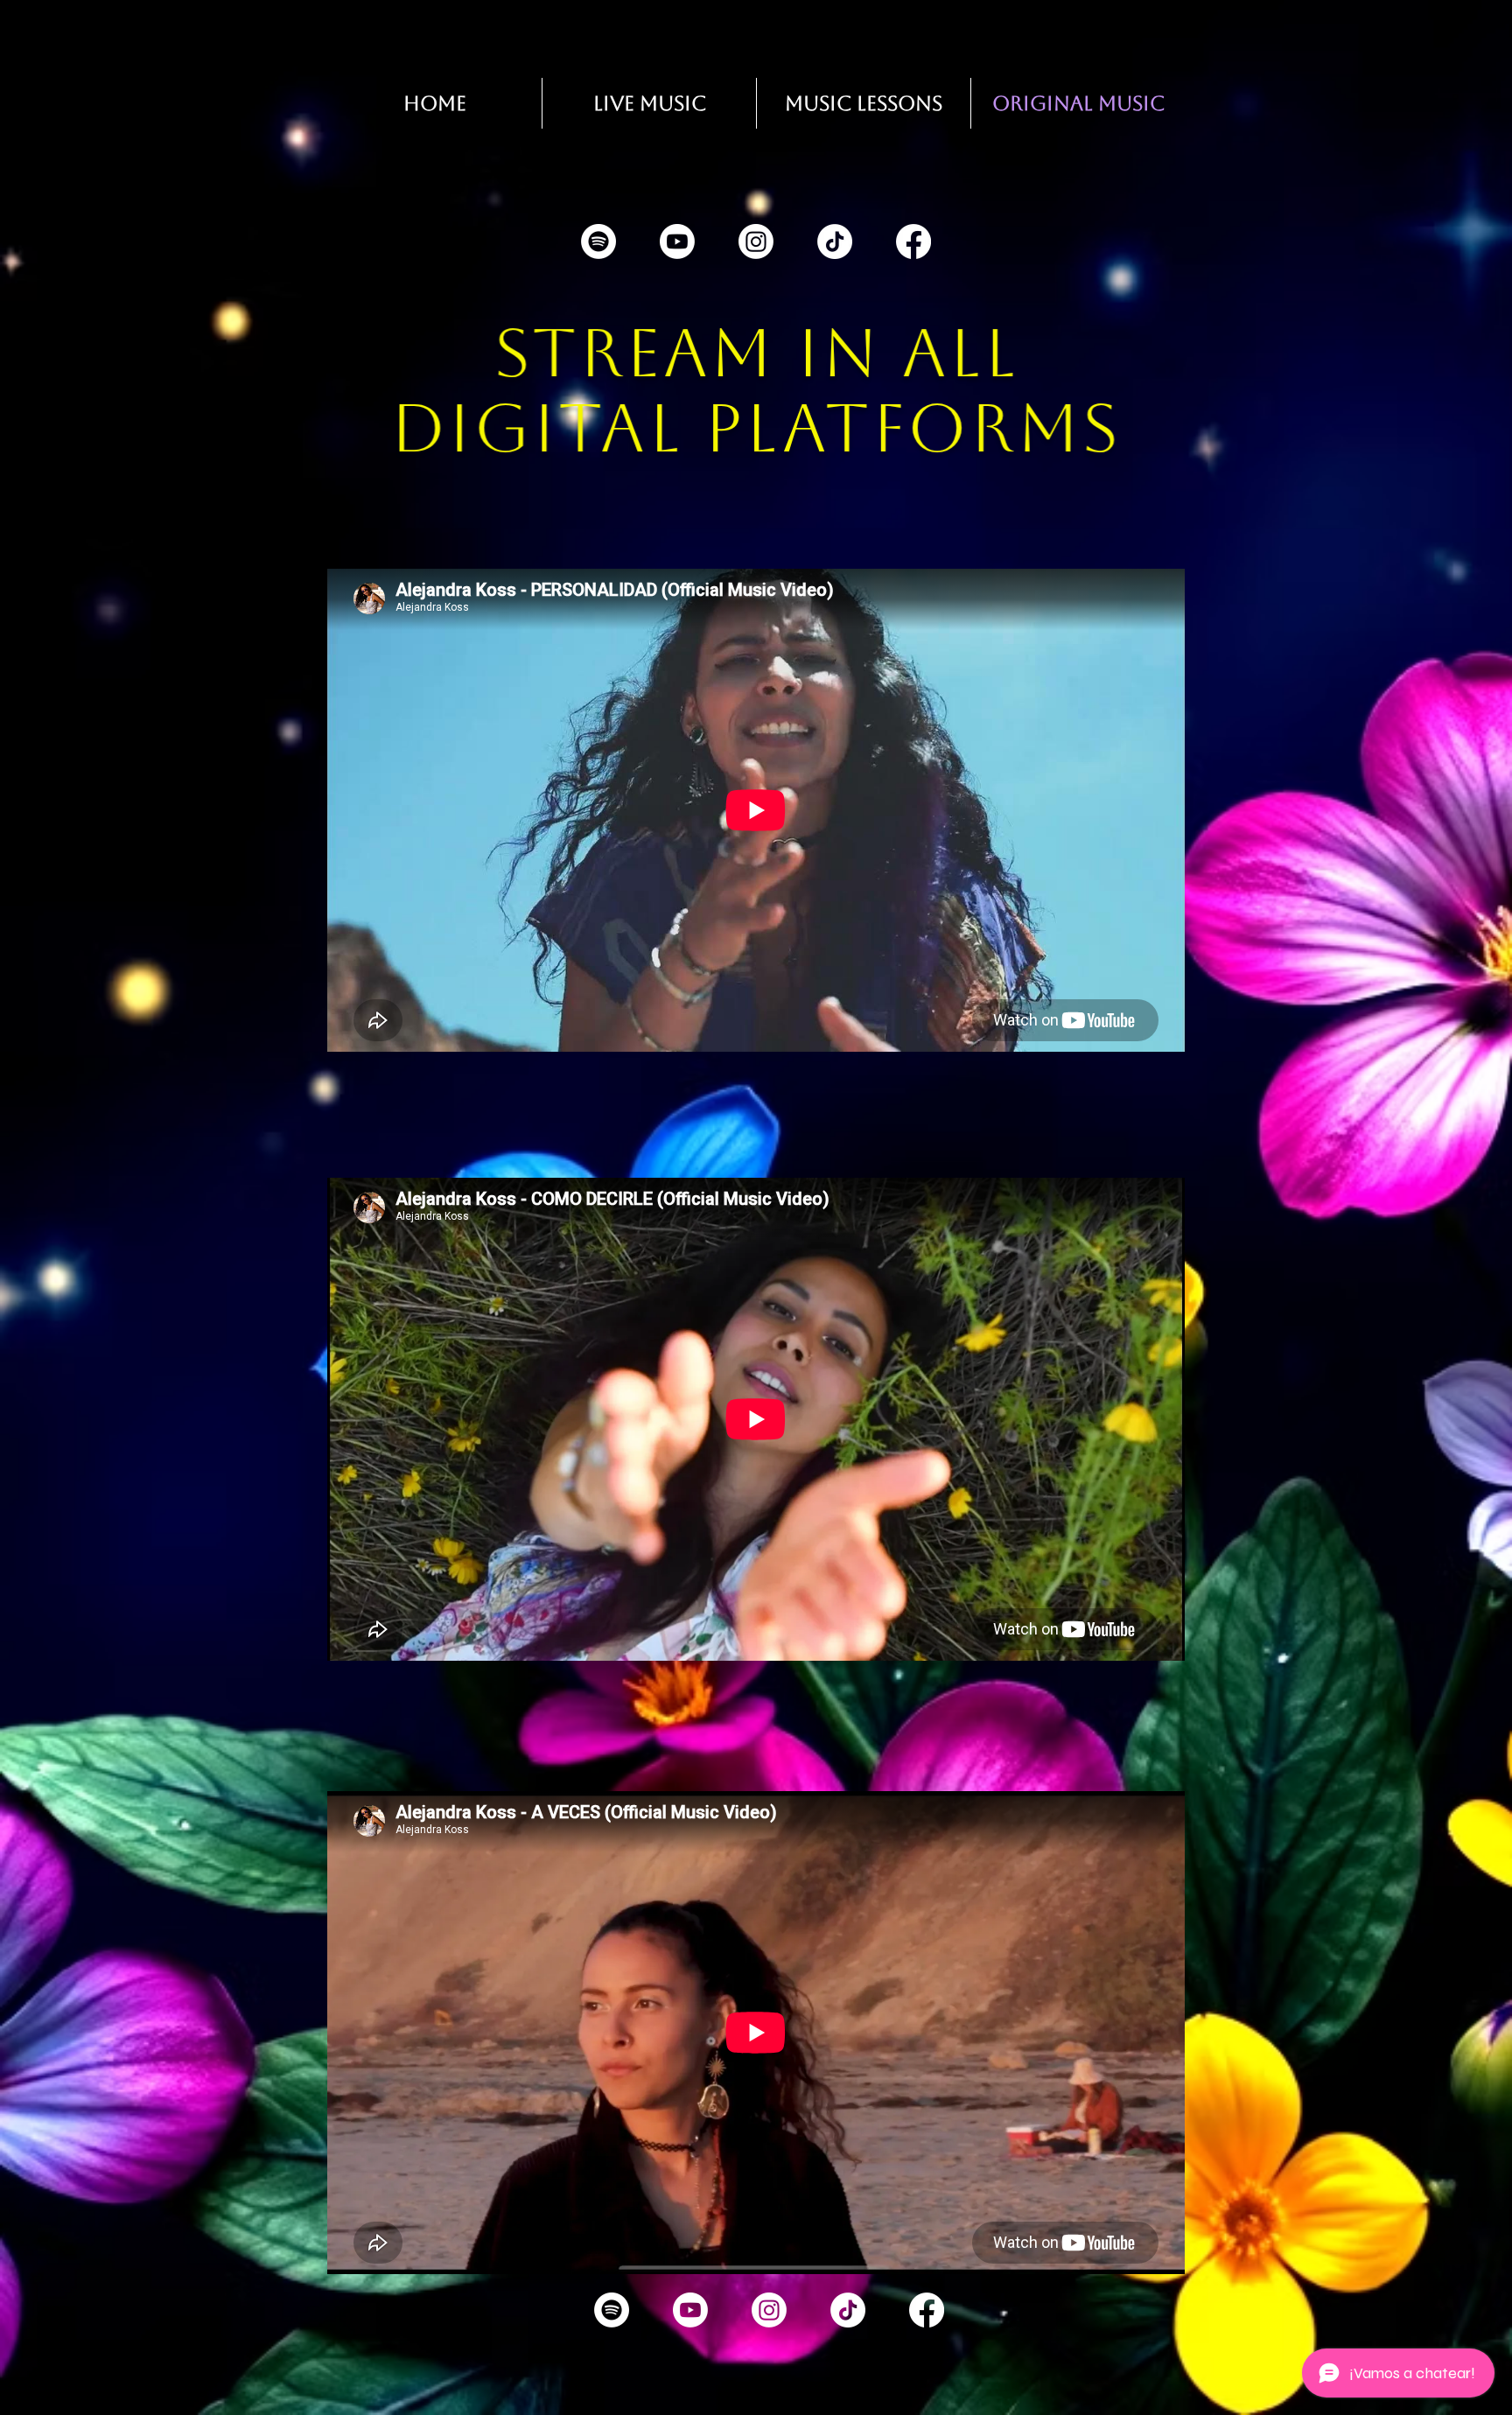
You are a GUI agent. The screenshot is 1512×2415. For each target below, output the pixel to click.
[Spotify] (598, 241)
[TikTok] (835, 241)
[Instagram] (756, 241)
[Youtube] (677, 241)
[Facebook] (913, 241)
